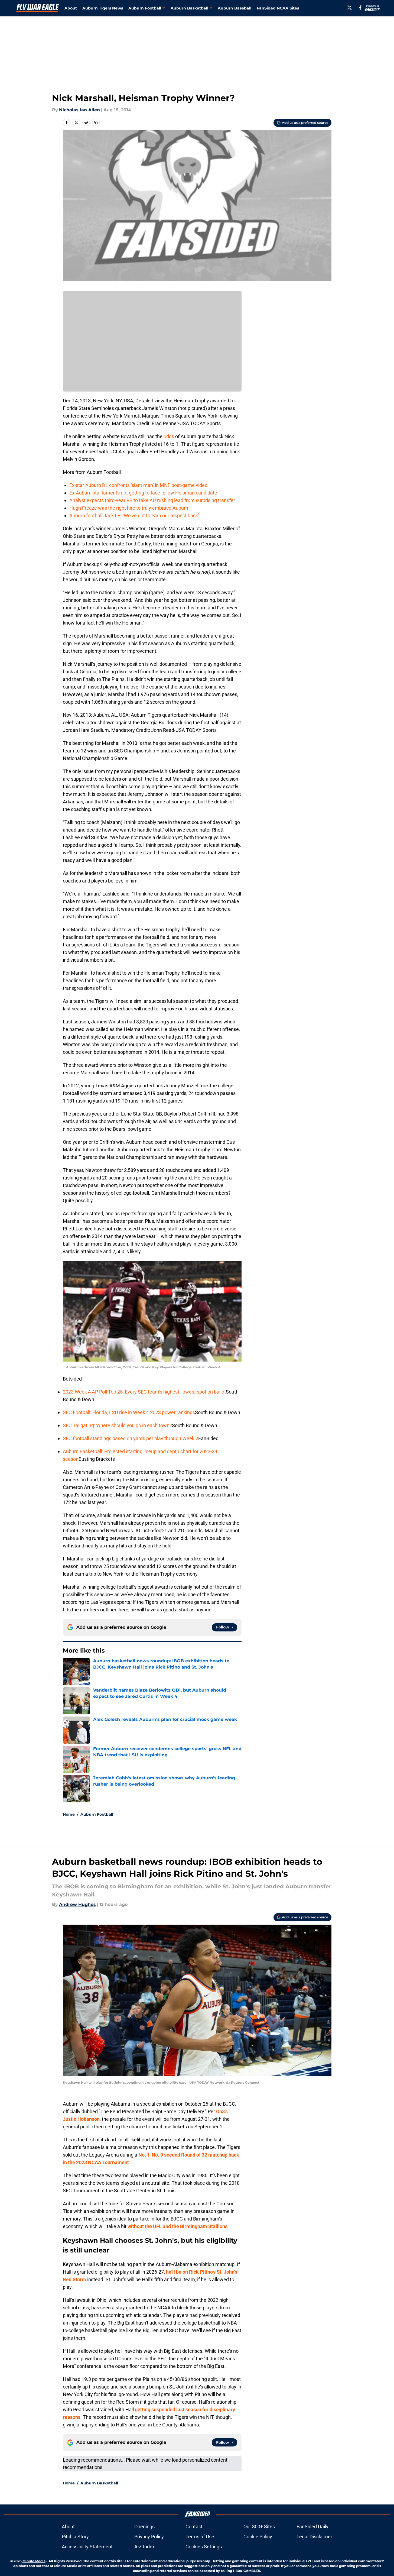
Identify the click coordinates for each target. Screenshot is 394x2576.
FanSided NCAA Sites (278, 8)
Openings (144, 2527)
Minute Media (34, 2561)
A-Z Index (145, 2547)
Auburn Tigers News (103, 8)
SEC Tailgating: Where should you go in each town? (117, 1425)
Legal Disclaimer (314, 2537)
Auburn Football (97, 1814)
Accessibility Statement (87, 2547)
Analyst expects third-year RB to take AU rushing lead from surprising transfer (152, 500)
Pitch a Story (75, 2537)
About (71, 8)
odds (169, 436)
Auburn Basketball (99, 2483)
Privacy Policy (149, 2537)
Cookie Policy (258, 2537)
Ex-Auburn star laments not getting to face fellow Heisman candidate (143, 493)
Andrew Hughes (77, 1904)
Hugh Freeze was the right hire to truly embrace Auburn (129, 508)
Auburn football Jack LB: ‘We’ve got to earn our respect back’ (134, 515)
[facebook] (360, 8)
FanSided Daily (312, 2527)
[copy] (96, 122)
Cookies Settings (204, 2547)
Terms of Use (200, 2537)
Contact (194, 2527)
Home (69, 1814)
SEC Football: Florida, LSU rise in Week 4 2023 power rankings (129, 1412)
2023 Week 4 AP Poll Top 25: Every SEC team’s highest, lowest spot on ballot (144, 1392)
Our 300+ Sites (259, 2527)
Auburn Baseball (235, 8)
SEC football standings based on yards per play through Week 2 (131, 1438)
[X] (350, 8)
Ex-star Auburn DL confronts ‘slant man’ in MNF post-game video (138, 485)
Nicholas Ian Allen (79, 110)
